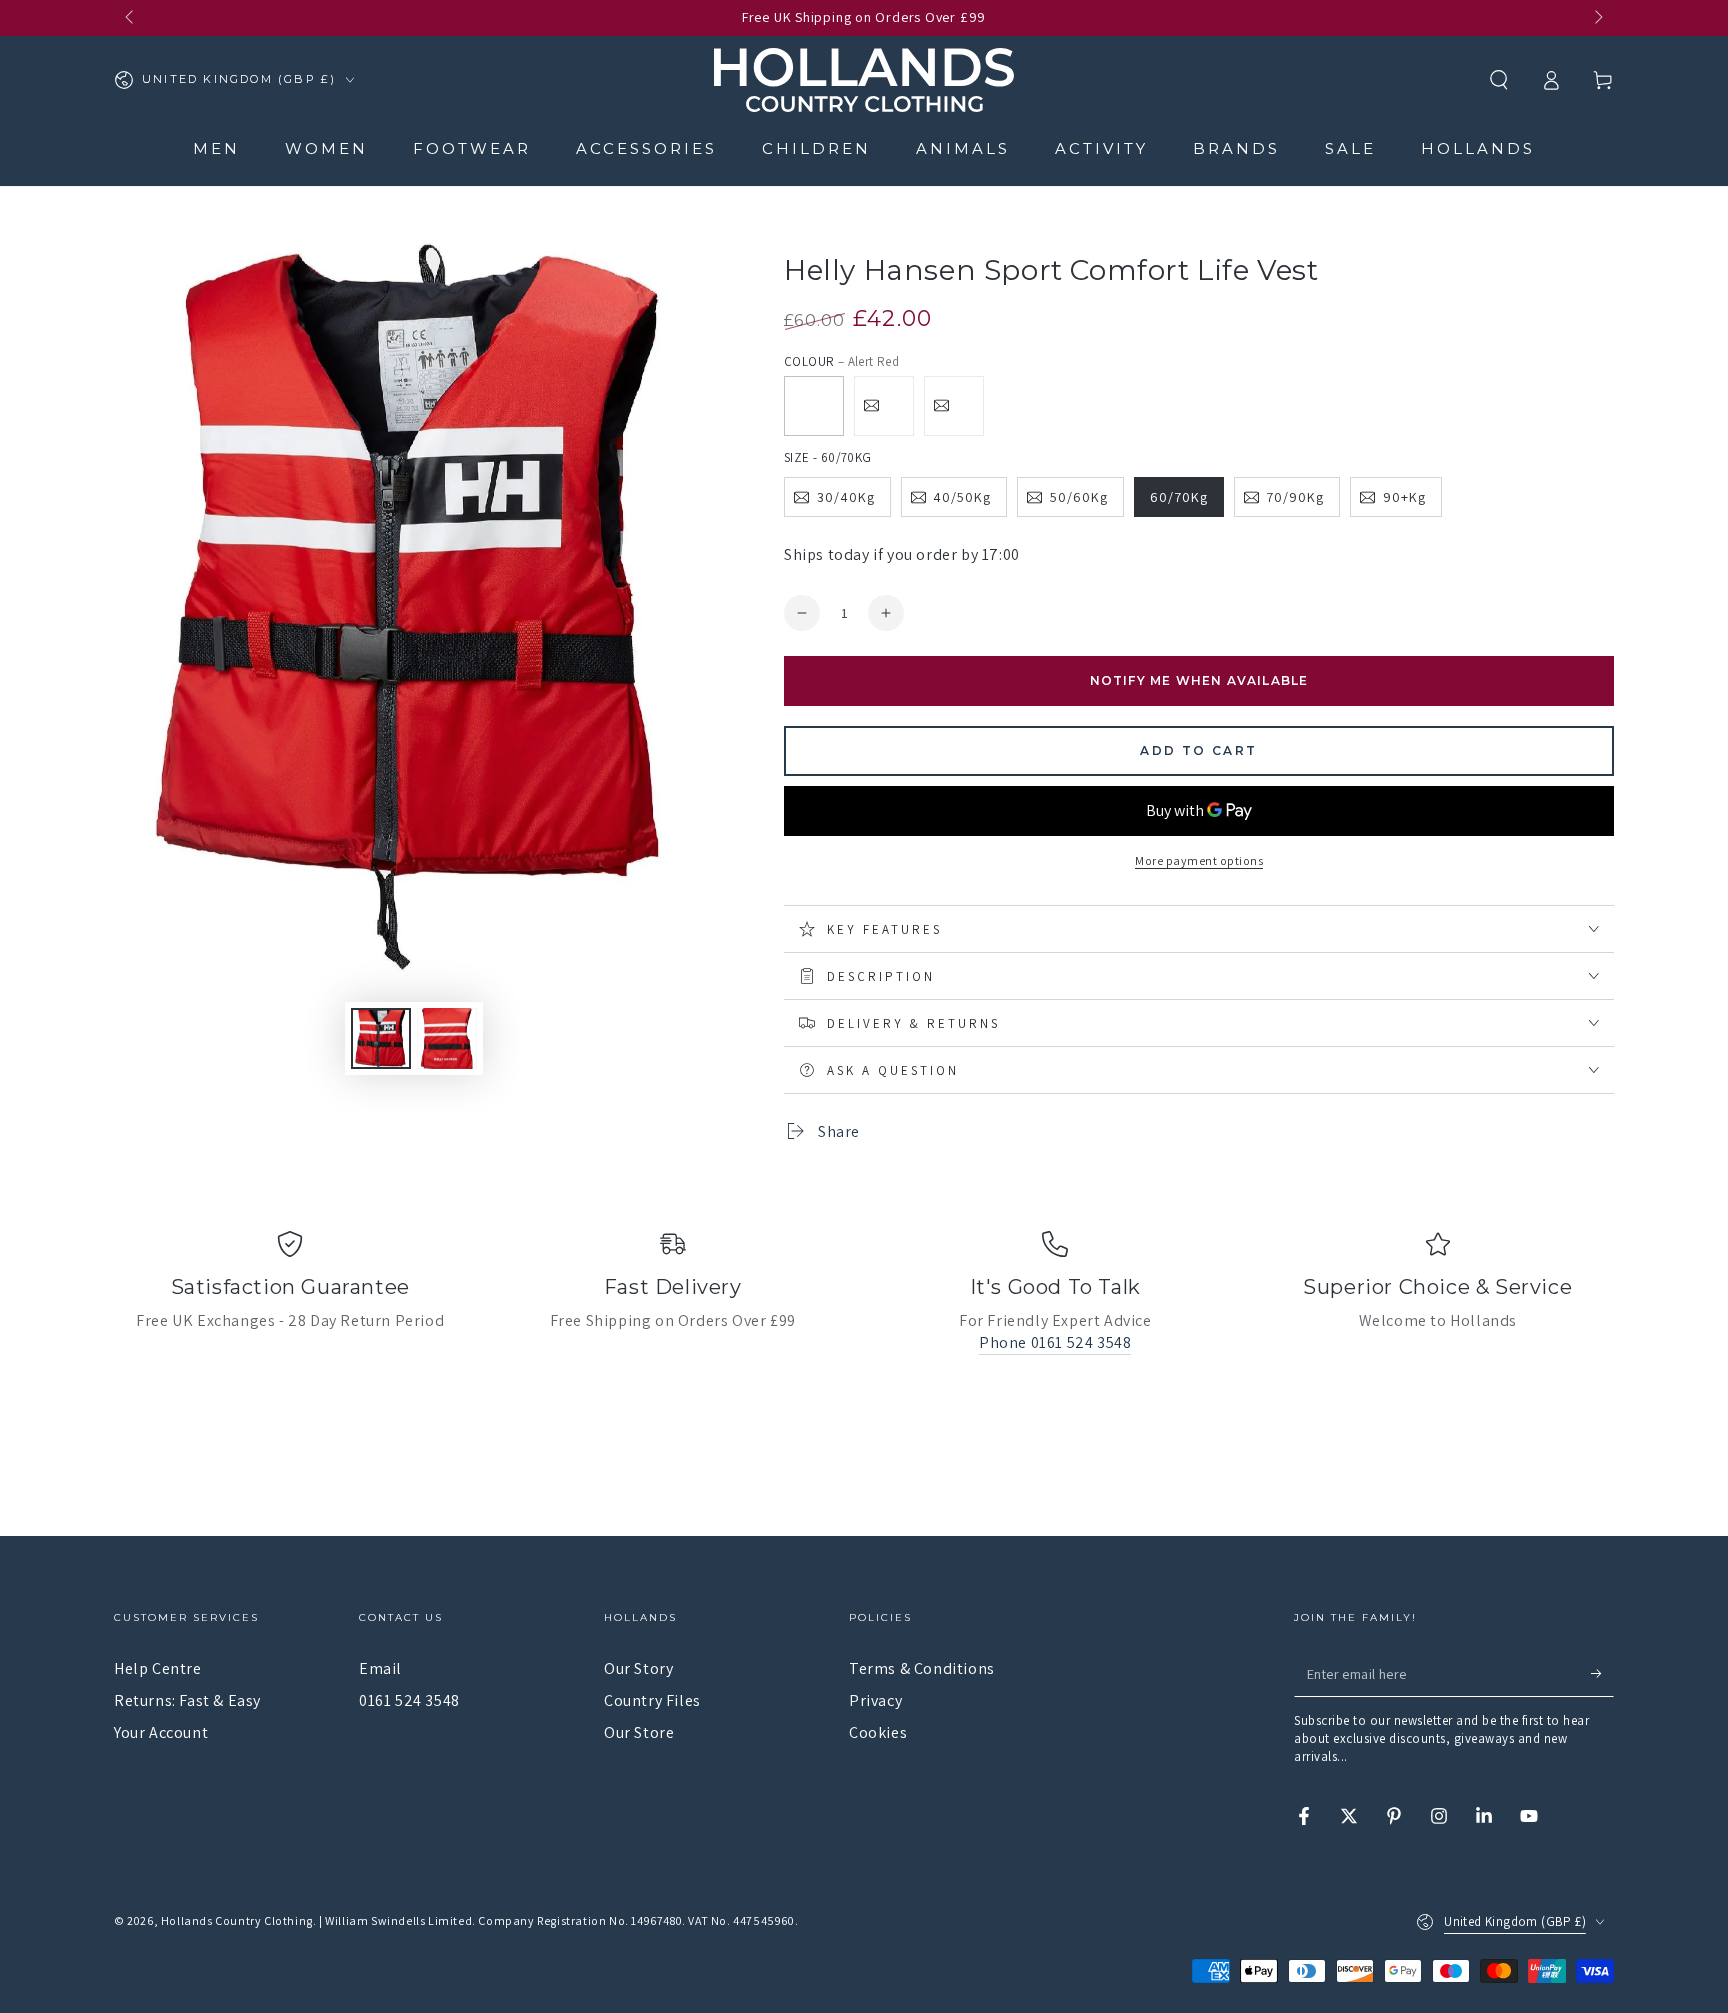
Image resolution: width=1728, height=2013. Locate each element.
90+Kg (1404, 497)
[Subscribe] (1602, 1674)
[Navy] (884, 406)
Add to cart (1198, 750)
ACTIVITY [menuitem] (1101, 148)
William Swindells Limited (398, 1920)
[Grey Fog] (954, 406)
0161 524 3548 (409, 1700)
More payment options (1199, 860)
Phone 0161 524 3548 (1055, 1342)
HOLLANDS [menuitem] (1478, 148)
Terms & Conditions (922, 1668)
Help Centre (158, 1668)
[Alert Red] (814, 406)
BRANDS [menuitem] (1236, 148)
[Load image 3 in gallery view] (447, 1038)
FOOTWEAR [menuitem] (472, 148)
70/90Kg (1295, 497)
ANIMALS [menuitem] (963, 148)
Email (380, 1668)
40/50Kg (962, 497)
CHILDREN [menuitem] (816, 148)
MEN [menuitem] (216, 148)
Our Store (639, 1732)
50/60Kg (1079, 497)
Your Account (161, 1732)
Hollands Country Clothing (237, 1920)
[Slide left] (131, 18)
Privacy (875, 1700)
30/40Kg (846, 497)
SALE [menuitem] (1350, 148)
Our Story (638, 1668)
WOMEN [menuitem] (326, 148)
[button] (1499, 80)
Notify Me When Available (1199, 680)
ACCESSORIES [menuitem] (646, 148)
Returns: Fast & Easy (187, 1700)
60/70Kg (1179, 497)
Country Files (652, 1700)
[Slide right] (1597, 18)
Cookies (878, 1732)
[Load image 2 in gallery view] (381, 1038)
